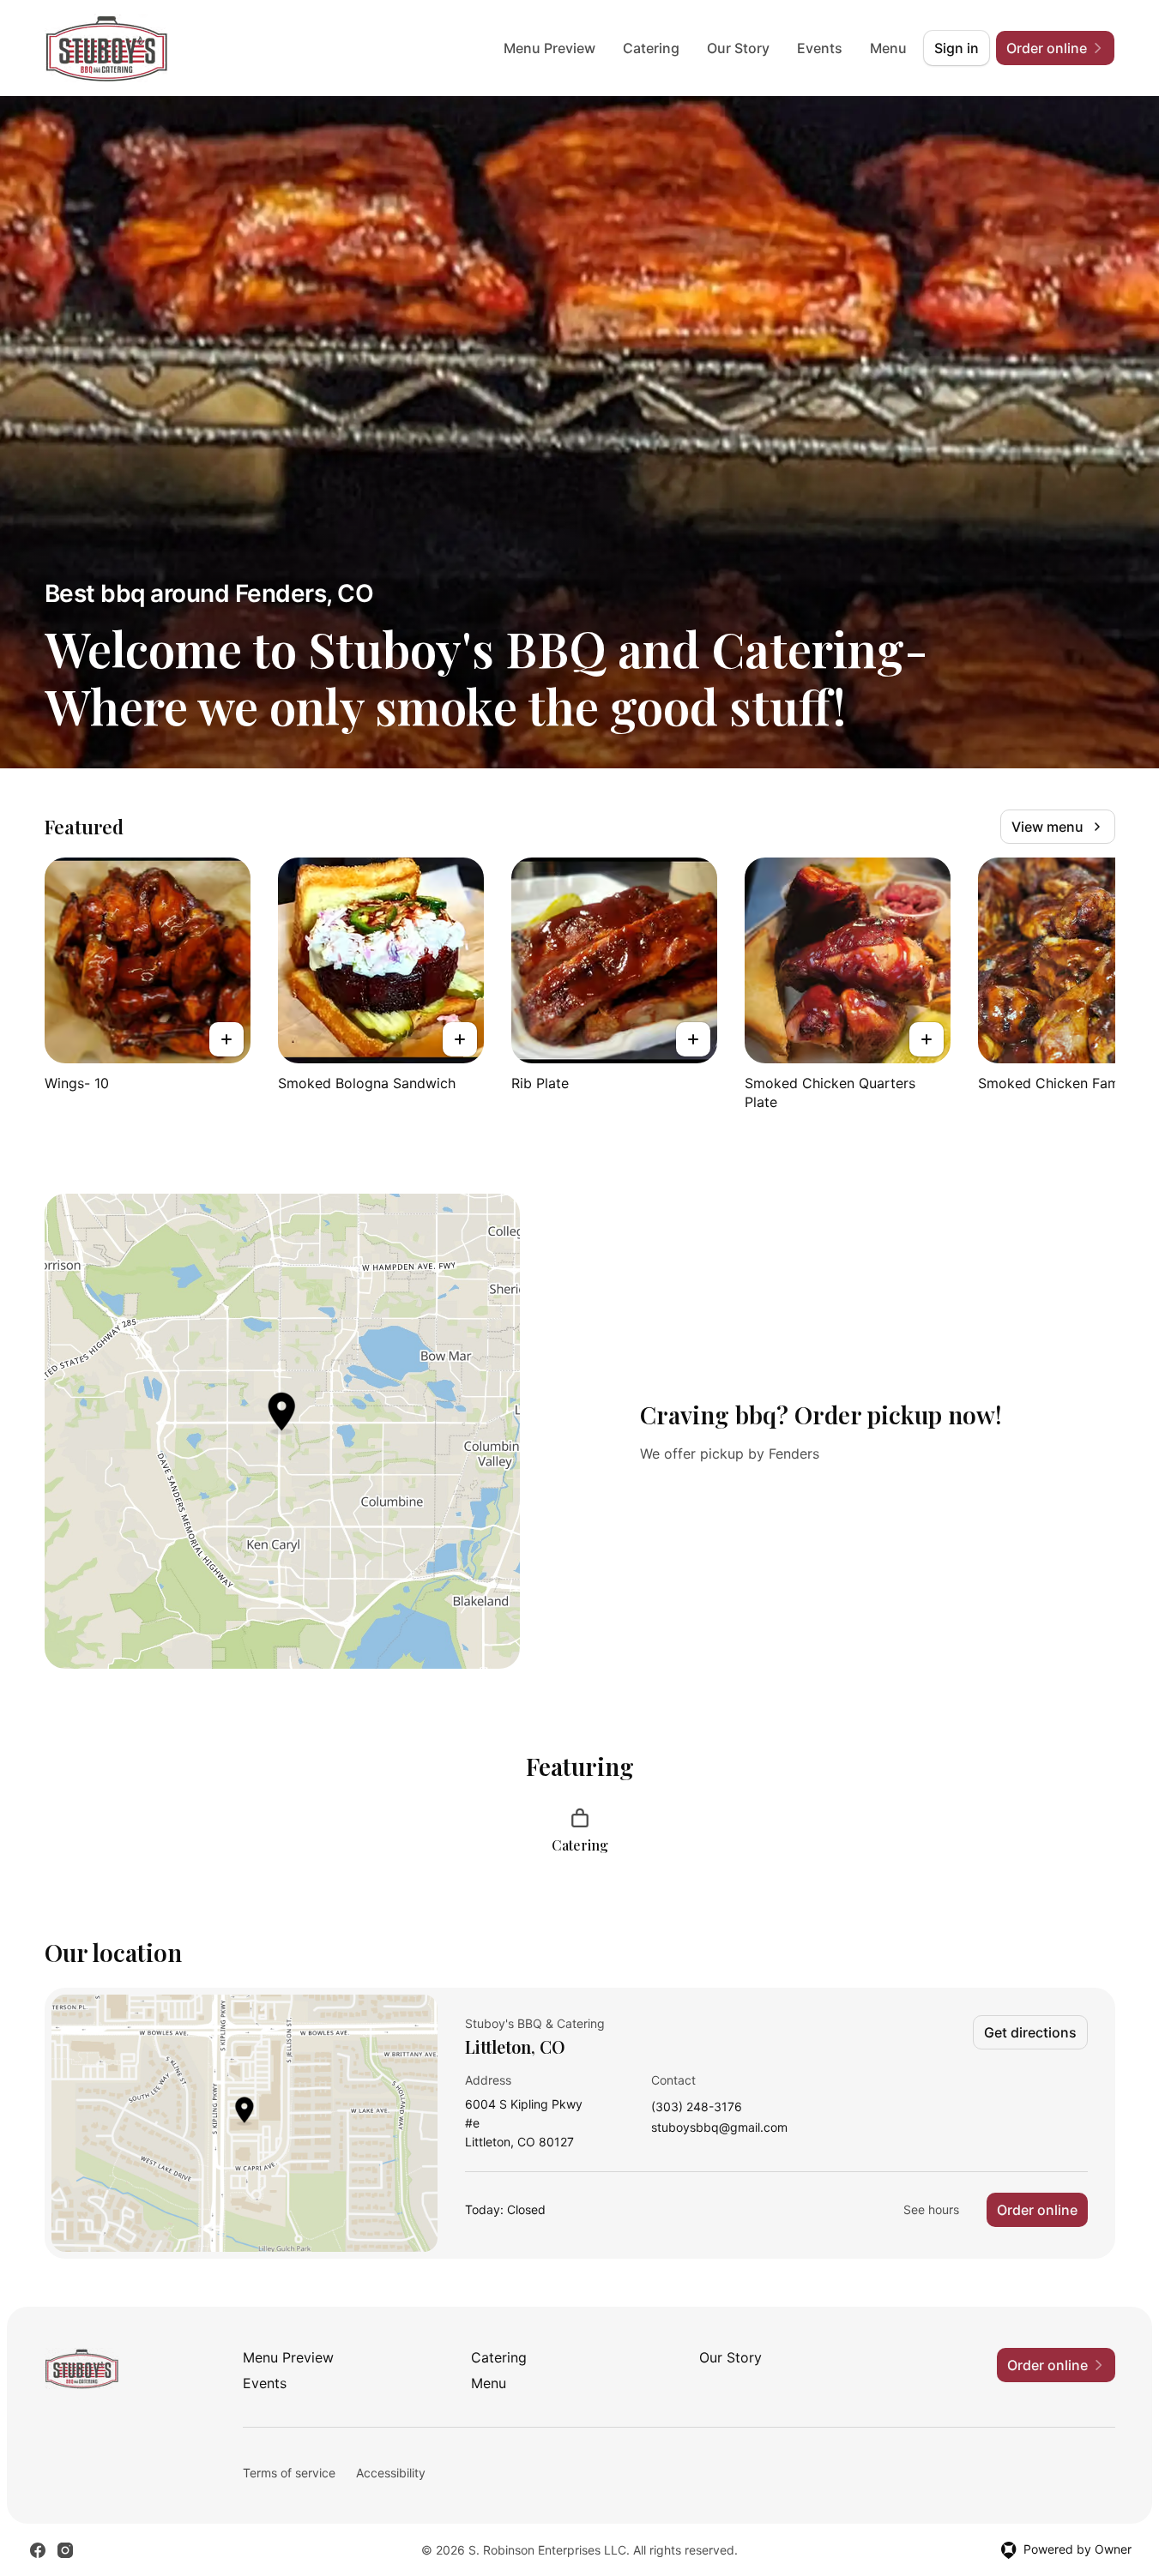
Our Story (738, 48)
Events (820, 48)
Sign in (957, 48)
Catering (651, 48)
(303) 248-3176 (697, 2107)
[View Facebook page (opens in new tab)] (38, 2550)
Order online (1037, 2210)
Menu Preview (549, 48)
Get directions (1030, 2032)
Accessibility (391, 2473)
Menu (888, 48)
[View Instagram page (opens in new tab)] (65, 2550)
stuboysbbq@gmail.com (719, 2128)
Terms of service (289, 2473)
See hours (931, 2209)
